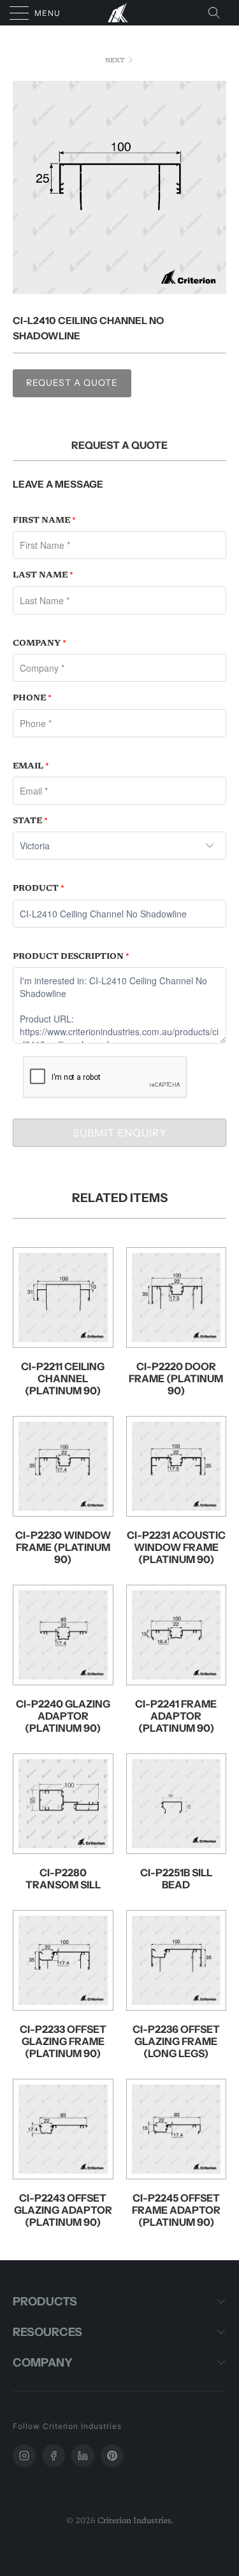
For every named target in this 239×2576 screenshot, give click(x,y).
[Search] (218, 13)
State (30, 821)
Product (39, 888)
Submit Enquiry (120, 1133)
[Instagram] (24, 2456)
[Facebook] (54, 2456)
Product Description (71, 957)
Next (116, 61)
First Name (44, 520)
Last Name (43, 575)
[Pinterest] (112, 2456)
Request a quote (72, 383)
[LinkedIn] (83, 2456)
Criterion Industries (134, 2521)
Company (40, 643)
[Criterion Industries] (120, 13)
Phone (32, 698)
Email (31, 766)
